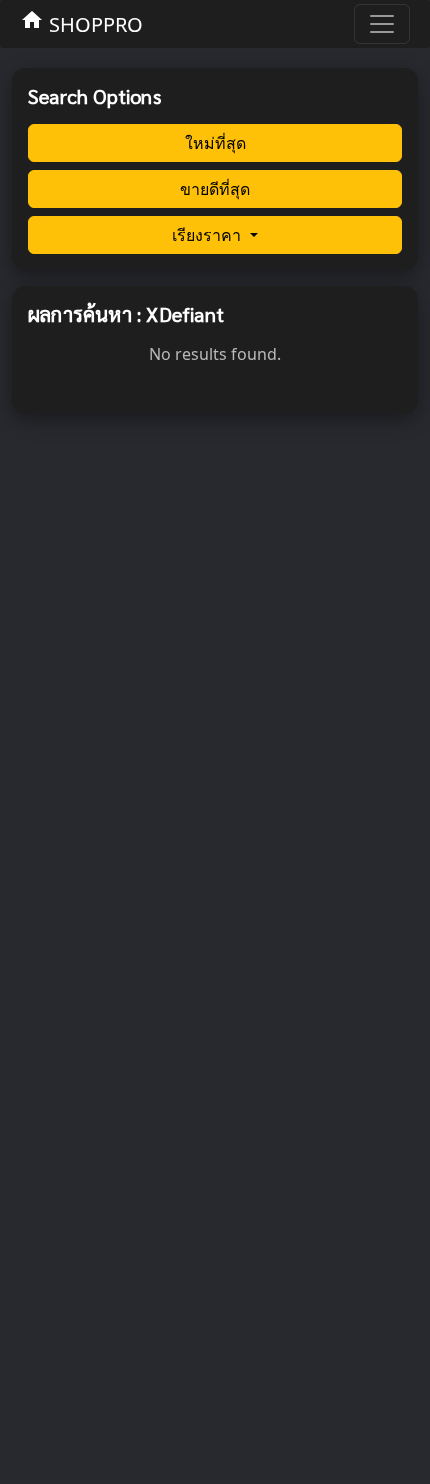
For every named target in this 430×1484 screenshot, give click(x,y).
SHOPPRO (81, 23)
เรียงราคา (208, 235)
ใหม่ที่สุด (215, 143)
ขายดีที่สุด (215, 189)
